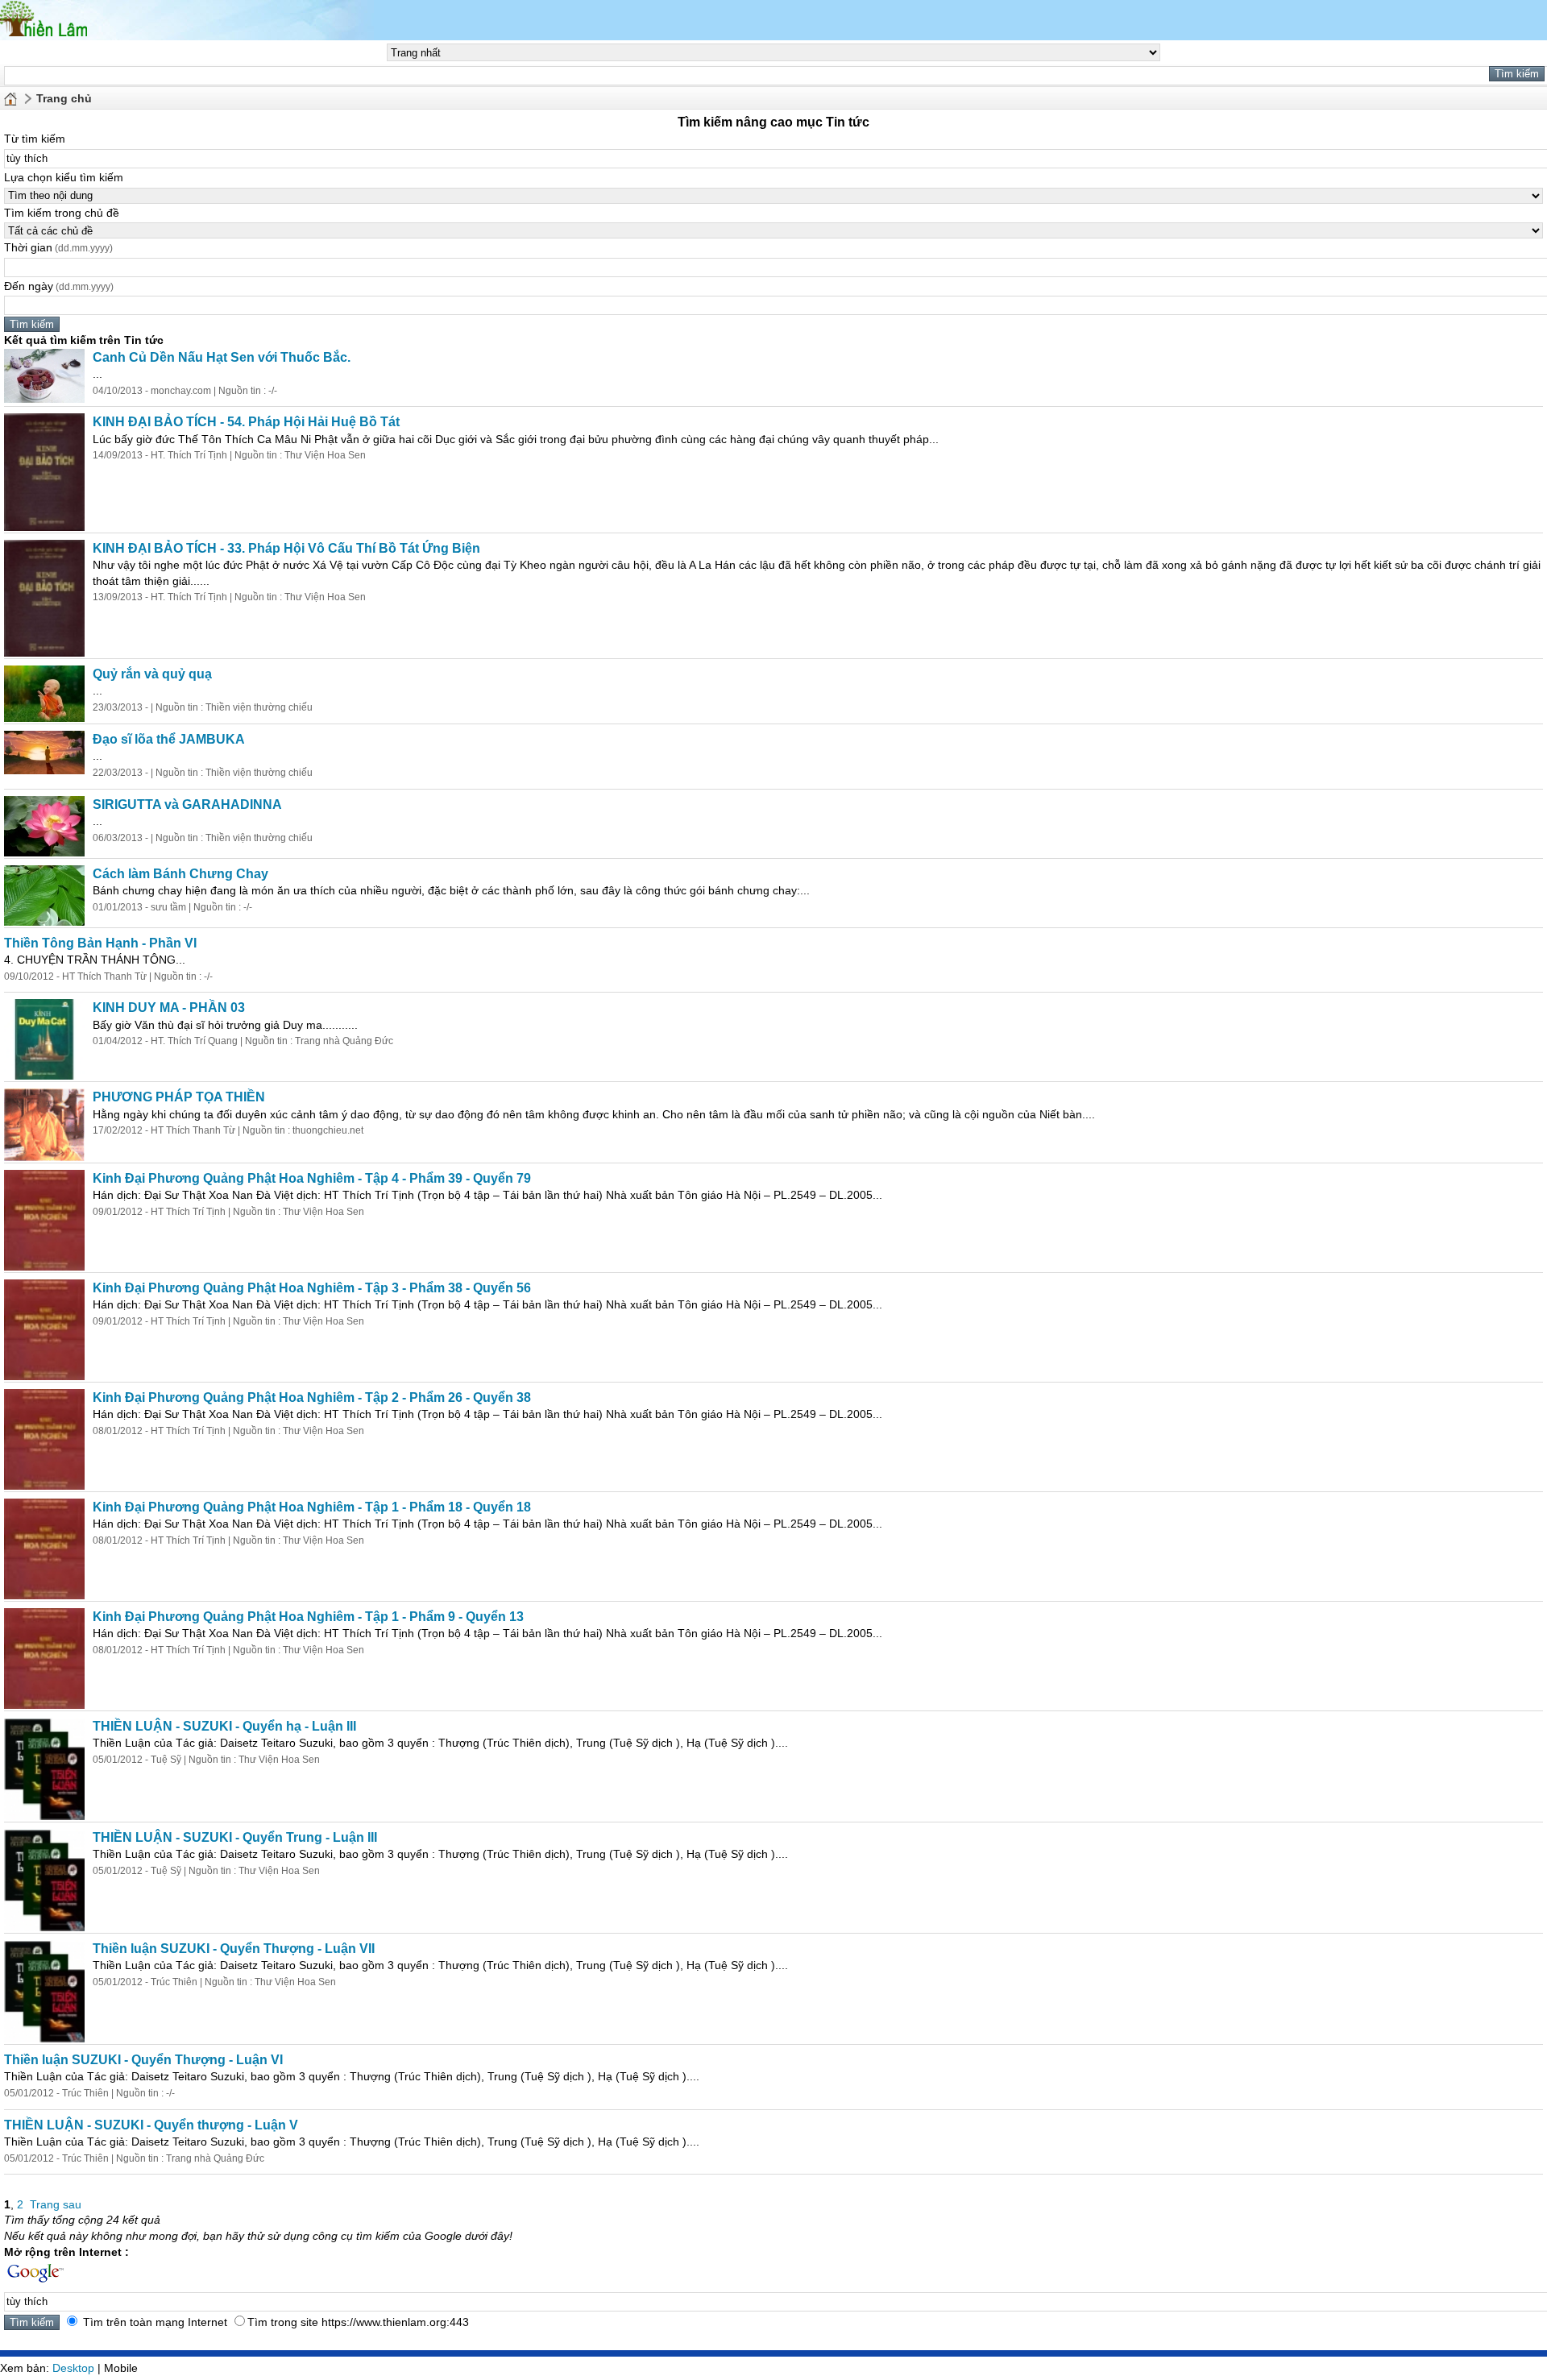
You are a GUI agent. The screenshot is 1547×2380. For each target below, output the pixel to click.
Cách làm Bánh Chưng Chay (180, 874)
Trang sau (56, 2204)
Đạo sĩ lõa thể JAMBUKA (169, 739)
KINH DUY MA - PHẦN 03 (169, 1008)
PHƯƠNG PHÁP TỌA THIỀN (179, 1097)
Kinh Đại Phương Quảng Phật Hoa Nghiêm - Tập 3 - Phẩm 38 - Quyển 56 (312, 1288)
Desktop (73, 2368)
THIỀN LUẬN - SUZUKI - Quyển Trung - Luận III (235, 1837)
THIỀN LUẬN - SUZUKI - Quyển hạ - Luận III (224, 1726)
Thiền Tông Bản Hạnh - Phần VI (100, 943)
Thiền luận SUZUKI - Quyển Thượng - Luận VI (143, 2060)
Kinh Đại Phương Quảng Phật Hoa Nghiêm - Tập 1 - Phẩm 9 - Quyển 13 (308, 1617)
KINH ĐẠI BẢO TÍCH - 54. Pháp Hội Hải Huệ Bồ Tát (246, 422)
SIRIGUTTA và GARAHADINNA (187, 804)
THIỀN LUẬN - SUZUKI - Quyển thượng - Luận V (151, 2125)
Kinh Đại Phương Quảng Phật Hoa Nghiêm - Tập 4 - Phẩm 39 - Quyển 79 (312, 1178)
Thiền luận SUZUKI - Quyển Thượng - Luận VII (234, 1949)
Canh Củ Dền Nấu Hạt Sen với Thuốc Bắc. (222, 357)
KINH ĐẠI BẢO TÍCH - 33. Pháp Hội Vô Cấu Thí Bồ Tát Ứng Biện (286, 548)
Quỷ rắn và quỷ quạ (152, 674)
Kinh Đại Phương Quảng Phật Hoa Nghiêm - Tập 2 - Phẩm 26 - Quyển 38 (312, 1397)
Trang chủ (64, 98)
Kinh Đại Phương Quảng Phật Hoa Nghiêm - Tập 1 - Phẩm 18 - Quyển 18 (312, 1507)
